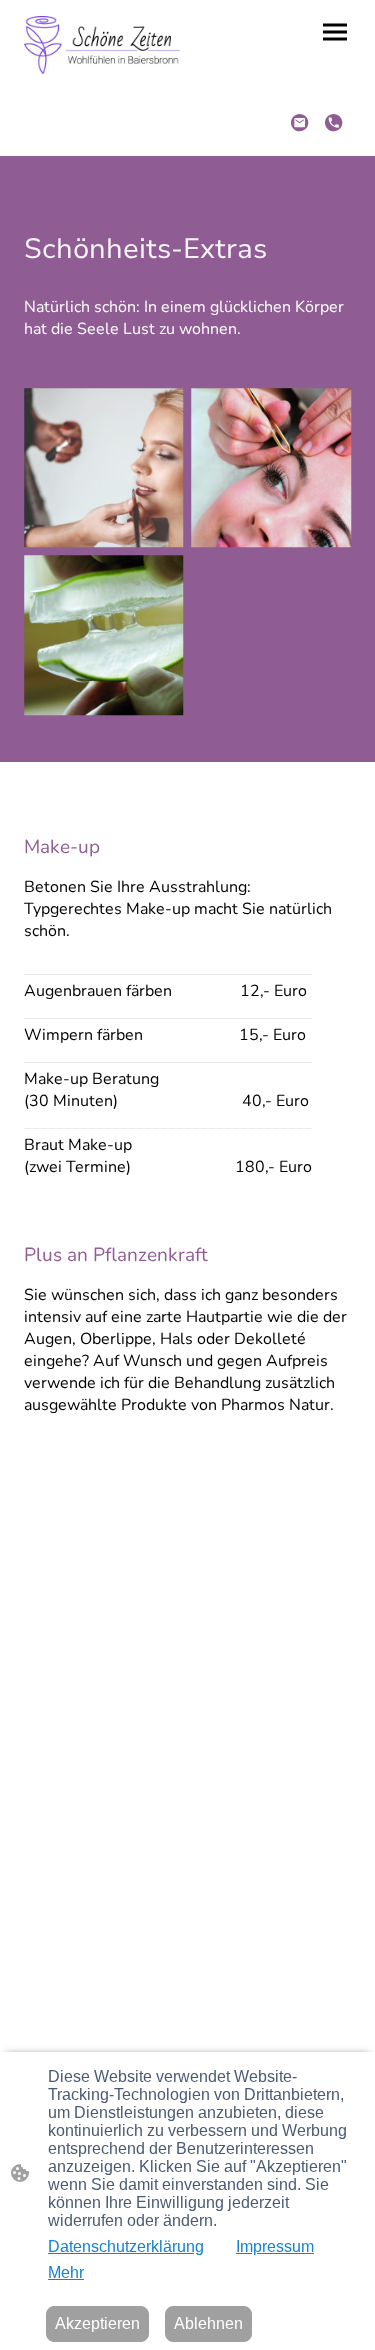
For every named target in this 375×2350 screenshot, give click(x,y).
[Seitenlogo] (102, 45)
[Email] (300, 123)
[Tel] (334, 123)
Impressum (275, 2246)
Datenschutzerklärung (126, 2246)
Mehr (66, 2272)
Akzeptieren (97, 2323)
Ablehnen (208, 2323)
